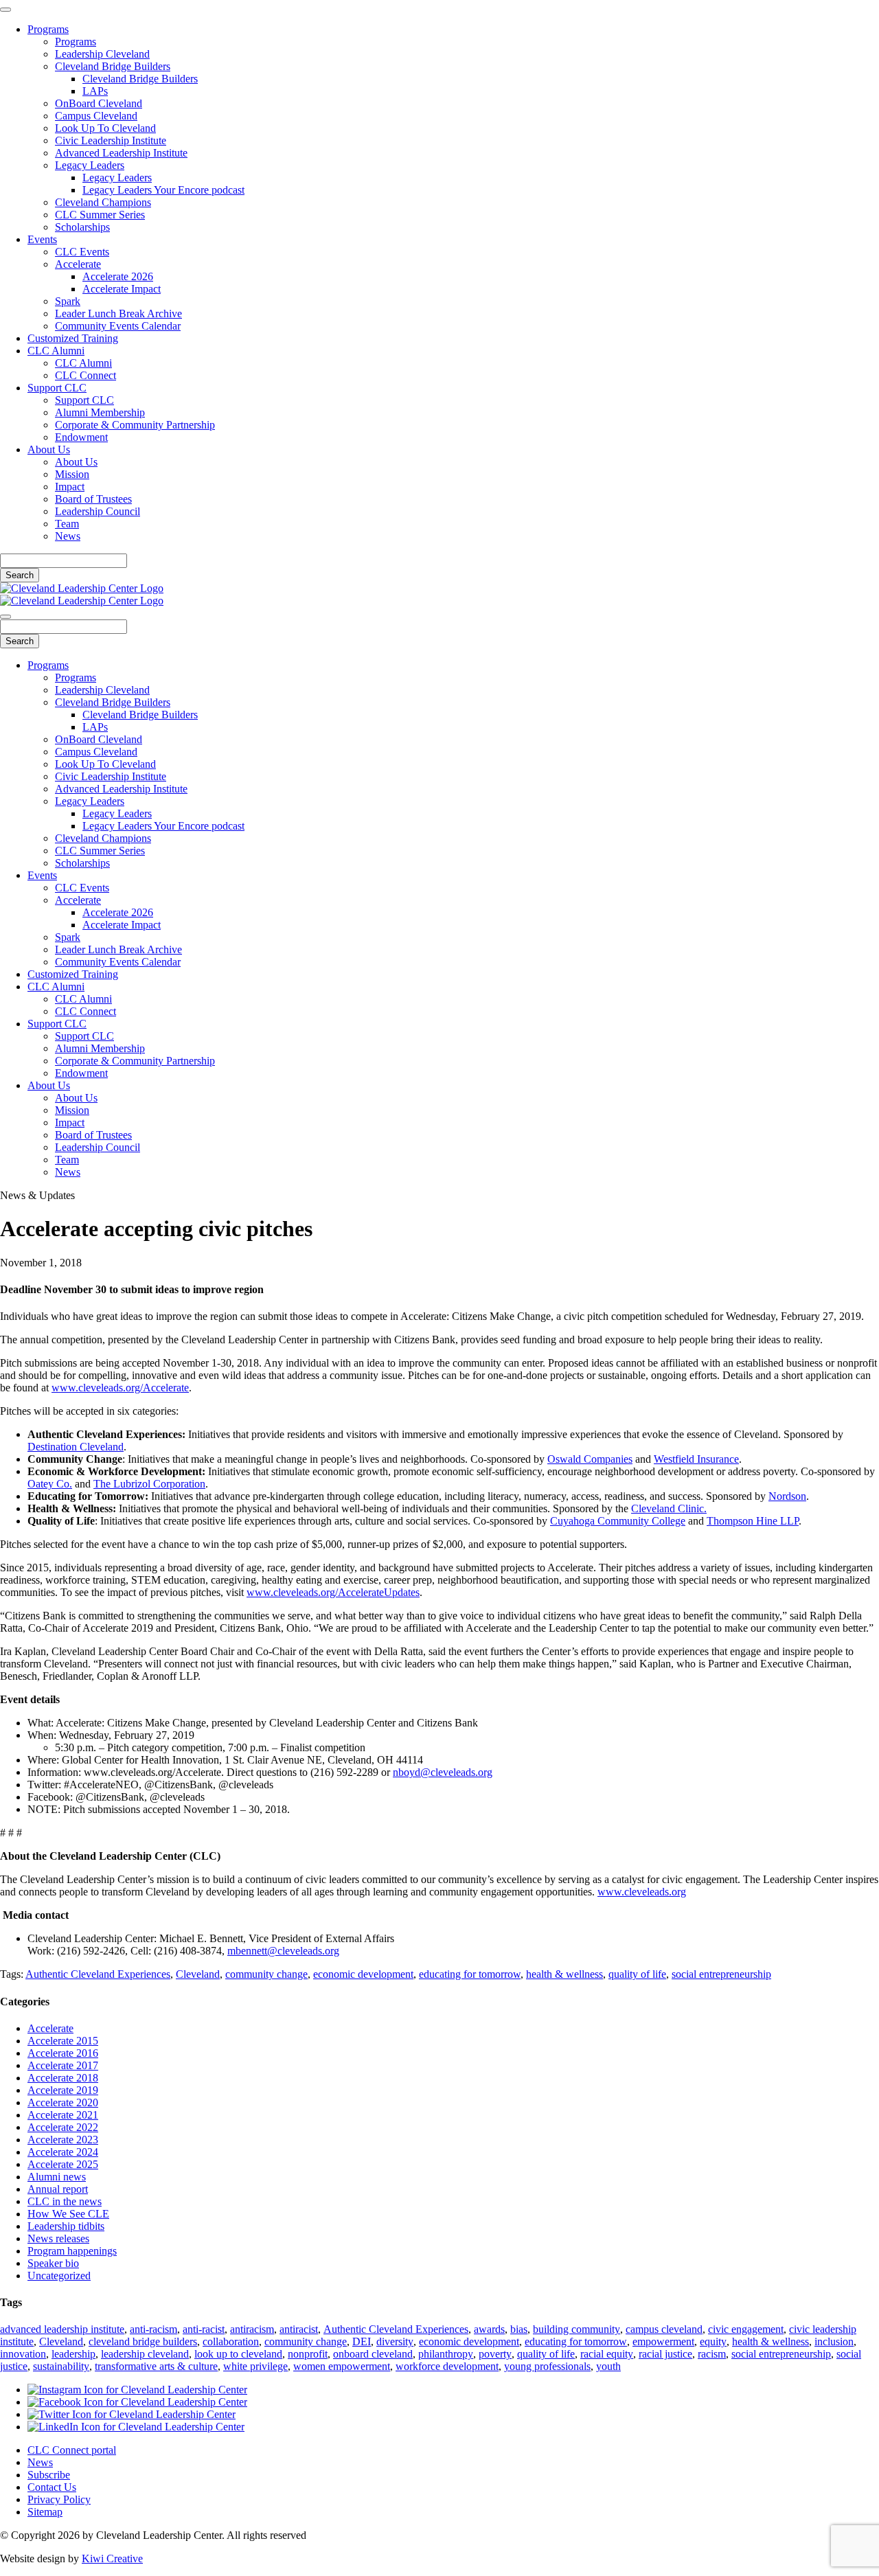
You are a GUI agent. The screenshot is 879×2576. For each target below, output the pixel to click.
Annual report (58, 2189)
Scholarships (82, 227)
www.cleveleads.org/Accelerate (120, 1388)
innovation (23, 2354)
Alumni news (57, 2177)
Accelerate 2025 (63, 2164)
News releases (58, 2238)
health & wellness (564, 1974)
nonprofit (308, 2354)
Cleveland (198, 1974)
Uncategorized (59, 2276)
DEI (362, 2341)
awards (489, 2329)
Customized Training (73, 338)
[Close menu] (5, 10)
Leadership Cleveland (102, 54)
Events (42, 239)
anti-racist (204, 2329)
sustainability (61, 2366)
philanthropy (446, 2354)
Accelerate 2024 (63, 2152)
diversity (395, 2341)
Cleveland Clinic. (669, 1508)
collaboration (231, 2341)
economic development (363, 1974)
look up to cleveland (238, 2354)
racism (712, 2354)
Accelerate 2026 (118, 276)
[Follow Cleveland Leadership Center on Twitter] (132, 2414)
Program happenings (72, 2251)
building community (577, 2329)
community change (266, 1974)
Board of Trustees (93, 499)
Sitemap (45, 2512)
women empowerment (342, 2366)
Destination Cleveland (76, 1447)
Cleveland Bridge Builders (113, 66)
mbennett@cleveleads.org (283, 1951)
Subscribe (49, 2475)
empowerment (663, 2341)
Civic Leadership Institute (111, 140)
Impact (70, 487)
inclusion (834, 2341)
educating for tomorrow (470, 1974)
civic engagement (746, 2329)
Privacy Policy (59, 2499)
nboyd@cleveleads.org (443, 1772)
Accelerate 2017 (63, 2065)
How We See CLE (68, 2214)
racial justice (665, 2354)
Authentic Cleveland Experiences (98, 1974)
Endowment (81, 437)
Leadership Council (98, 511)
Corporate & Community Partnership (135, 425)
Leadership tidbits (66, 2226)
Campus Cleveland (96, 116)
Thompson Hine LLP (753, 1521)
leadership (73, 2354)
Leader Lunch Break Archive (118, 314)
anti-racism (153, 2329)
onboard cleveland (373, 2354)
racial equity (607, 2354)
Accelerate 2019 (63, 2090)
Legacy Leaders (90, 165)
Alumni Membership (100, 412)
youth (608, 2366)
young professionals (547, 2366)
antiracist (299, 2329)
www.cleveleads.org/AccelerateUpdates (333, 1592)
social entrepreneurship (721, 1974)
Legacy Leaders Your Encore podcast (163, 190)
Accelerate (78, 264)
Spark (68, 301)
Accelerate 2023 (63, 2140)
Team (67, 524)
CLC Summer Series (100, 215)
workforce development (447, 2366)
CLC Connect (85, 375)
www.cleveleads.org (642, 1892)
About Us (49, 449)
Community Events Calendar (118, 326)
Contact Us (52, 2487)
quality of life (637, 1974)
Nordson (787, 1496)
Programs (48, 29)
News (68, 536)
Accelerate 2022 (63, 2127)
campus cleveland (664, 2329)
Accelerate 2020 (63, 2102)
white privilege (255, 2366)
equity (713, 2341)
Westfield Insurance (696, 1459)
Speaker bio (53, 2263)
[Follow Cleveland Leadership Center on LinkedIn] (136, 2427)
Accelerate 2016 (63, 2053)
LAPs (95, 91)
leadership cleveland (145, 2354)
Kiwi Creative (112, 2558)
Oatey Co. (50, 1484)
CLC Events (82, 252)
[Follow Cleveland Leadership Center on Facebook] (137, 2402)
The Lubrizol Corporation (149, 1484)
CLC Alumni (56, 351)
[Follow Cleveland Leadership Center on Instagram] (137, 2390)
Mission (72, 474)
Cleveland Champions (103, 202)
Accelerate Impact (122, 289)
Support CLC (57, 388)
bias (519, 2329)
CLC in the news (65, 2201)
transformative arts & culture (156, 2366)
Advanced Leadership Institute (121, 153)
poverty (495, 2354)
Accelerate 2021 (63, 2115)
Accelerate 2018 (63, 2078)
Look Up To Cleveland (105, 128)
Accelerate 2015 (63, 2041)
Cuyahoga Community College (618, 1521)
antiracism (252, 2329)
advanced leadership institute (62, 2329)
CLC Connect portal (72, 2450)
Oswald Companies (590, 1459)
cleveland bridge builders (143, 2341)
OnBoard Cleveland (99, 103)
